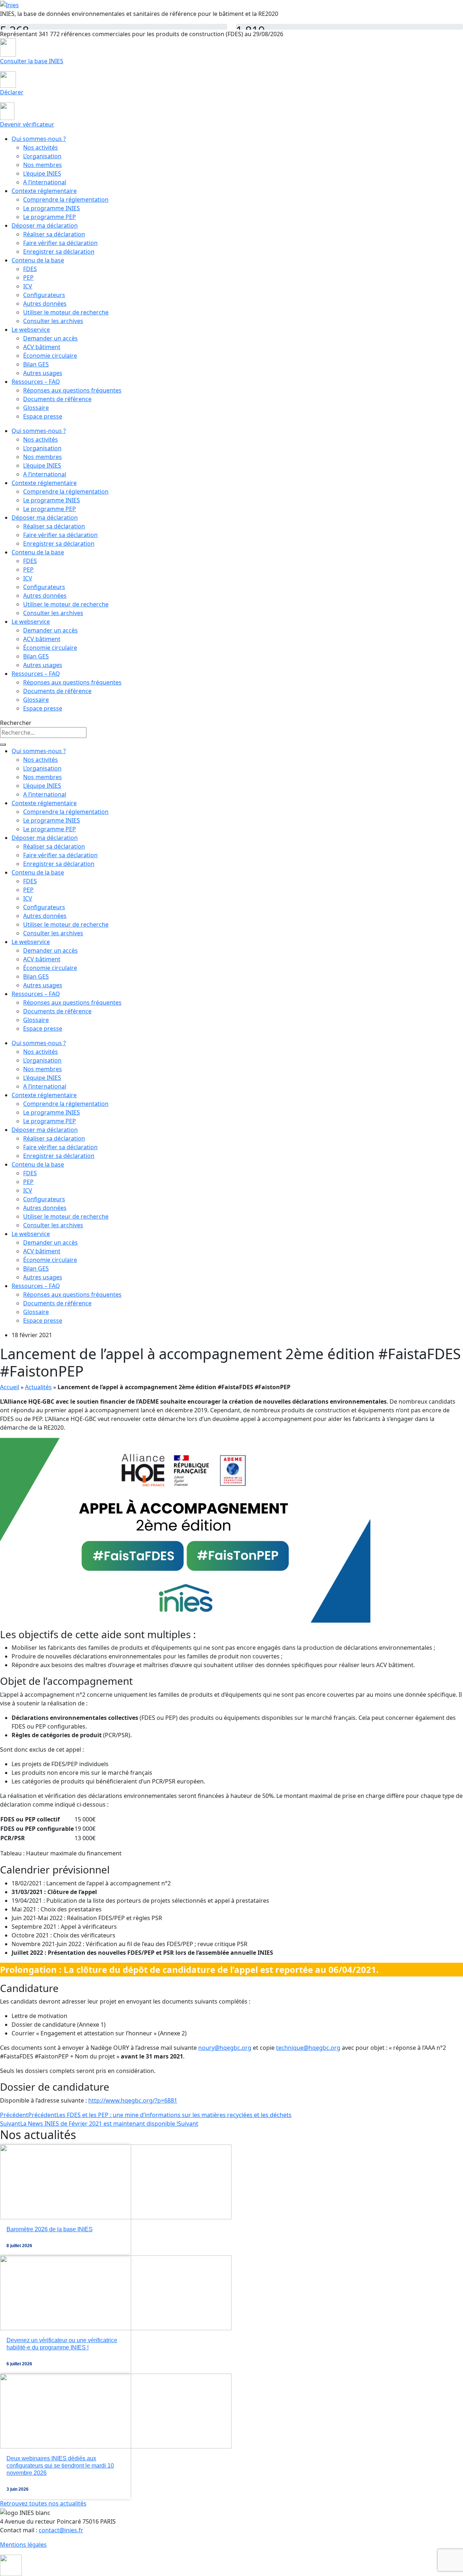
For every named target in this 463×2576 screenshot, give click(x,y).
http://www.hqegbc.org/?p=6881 (133, 2100)
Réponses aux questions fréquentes (72, 390)
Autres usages (43, 373)
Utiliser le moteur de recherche (66, 312)
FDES (30, 269)
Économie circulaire (50, 356)
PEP (28, 278)
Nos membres (43, 165)
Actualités (38, 1387)
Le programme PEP (50, 217)
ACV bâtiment (42, 347)
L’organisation (42, 156)
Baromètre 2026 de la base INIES (50, 2229)
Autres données (45, 304)
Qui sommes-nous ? (39, 139)
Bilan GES (36, 364)
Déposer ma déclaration (45, 226)
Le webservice (31, 330)
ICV (28, 286)
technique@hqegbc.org (308, 2048)
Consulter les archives (53, 321)
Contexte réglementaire (44, 191)
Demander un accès (50, 338)
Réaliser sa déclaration (54, 234)
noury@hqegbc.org (225, 2048)
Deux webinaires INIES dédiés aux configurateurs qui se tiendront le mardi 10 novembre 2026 (60, 2466)
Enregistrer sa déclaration (59, 252)
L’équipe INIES (42, 173)
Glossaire (36, 408)
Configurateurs (44, 295)
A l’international (45, 182)
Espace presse (43, 416)
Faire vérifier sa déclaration (60, 243)
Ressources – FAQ (36, 382)
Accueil (10, 1387)
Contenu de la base (38, 260)
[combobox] (43, 733)
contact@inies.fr (61, 2530)
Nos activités (41, 147)
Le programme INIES (52, 208)
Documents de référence (57, 399)
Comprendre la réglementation (66, 199)
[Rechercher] (3, 744)
